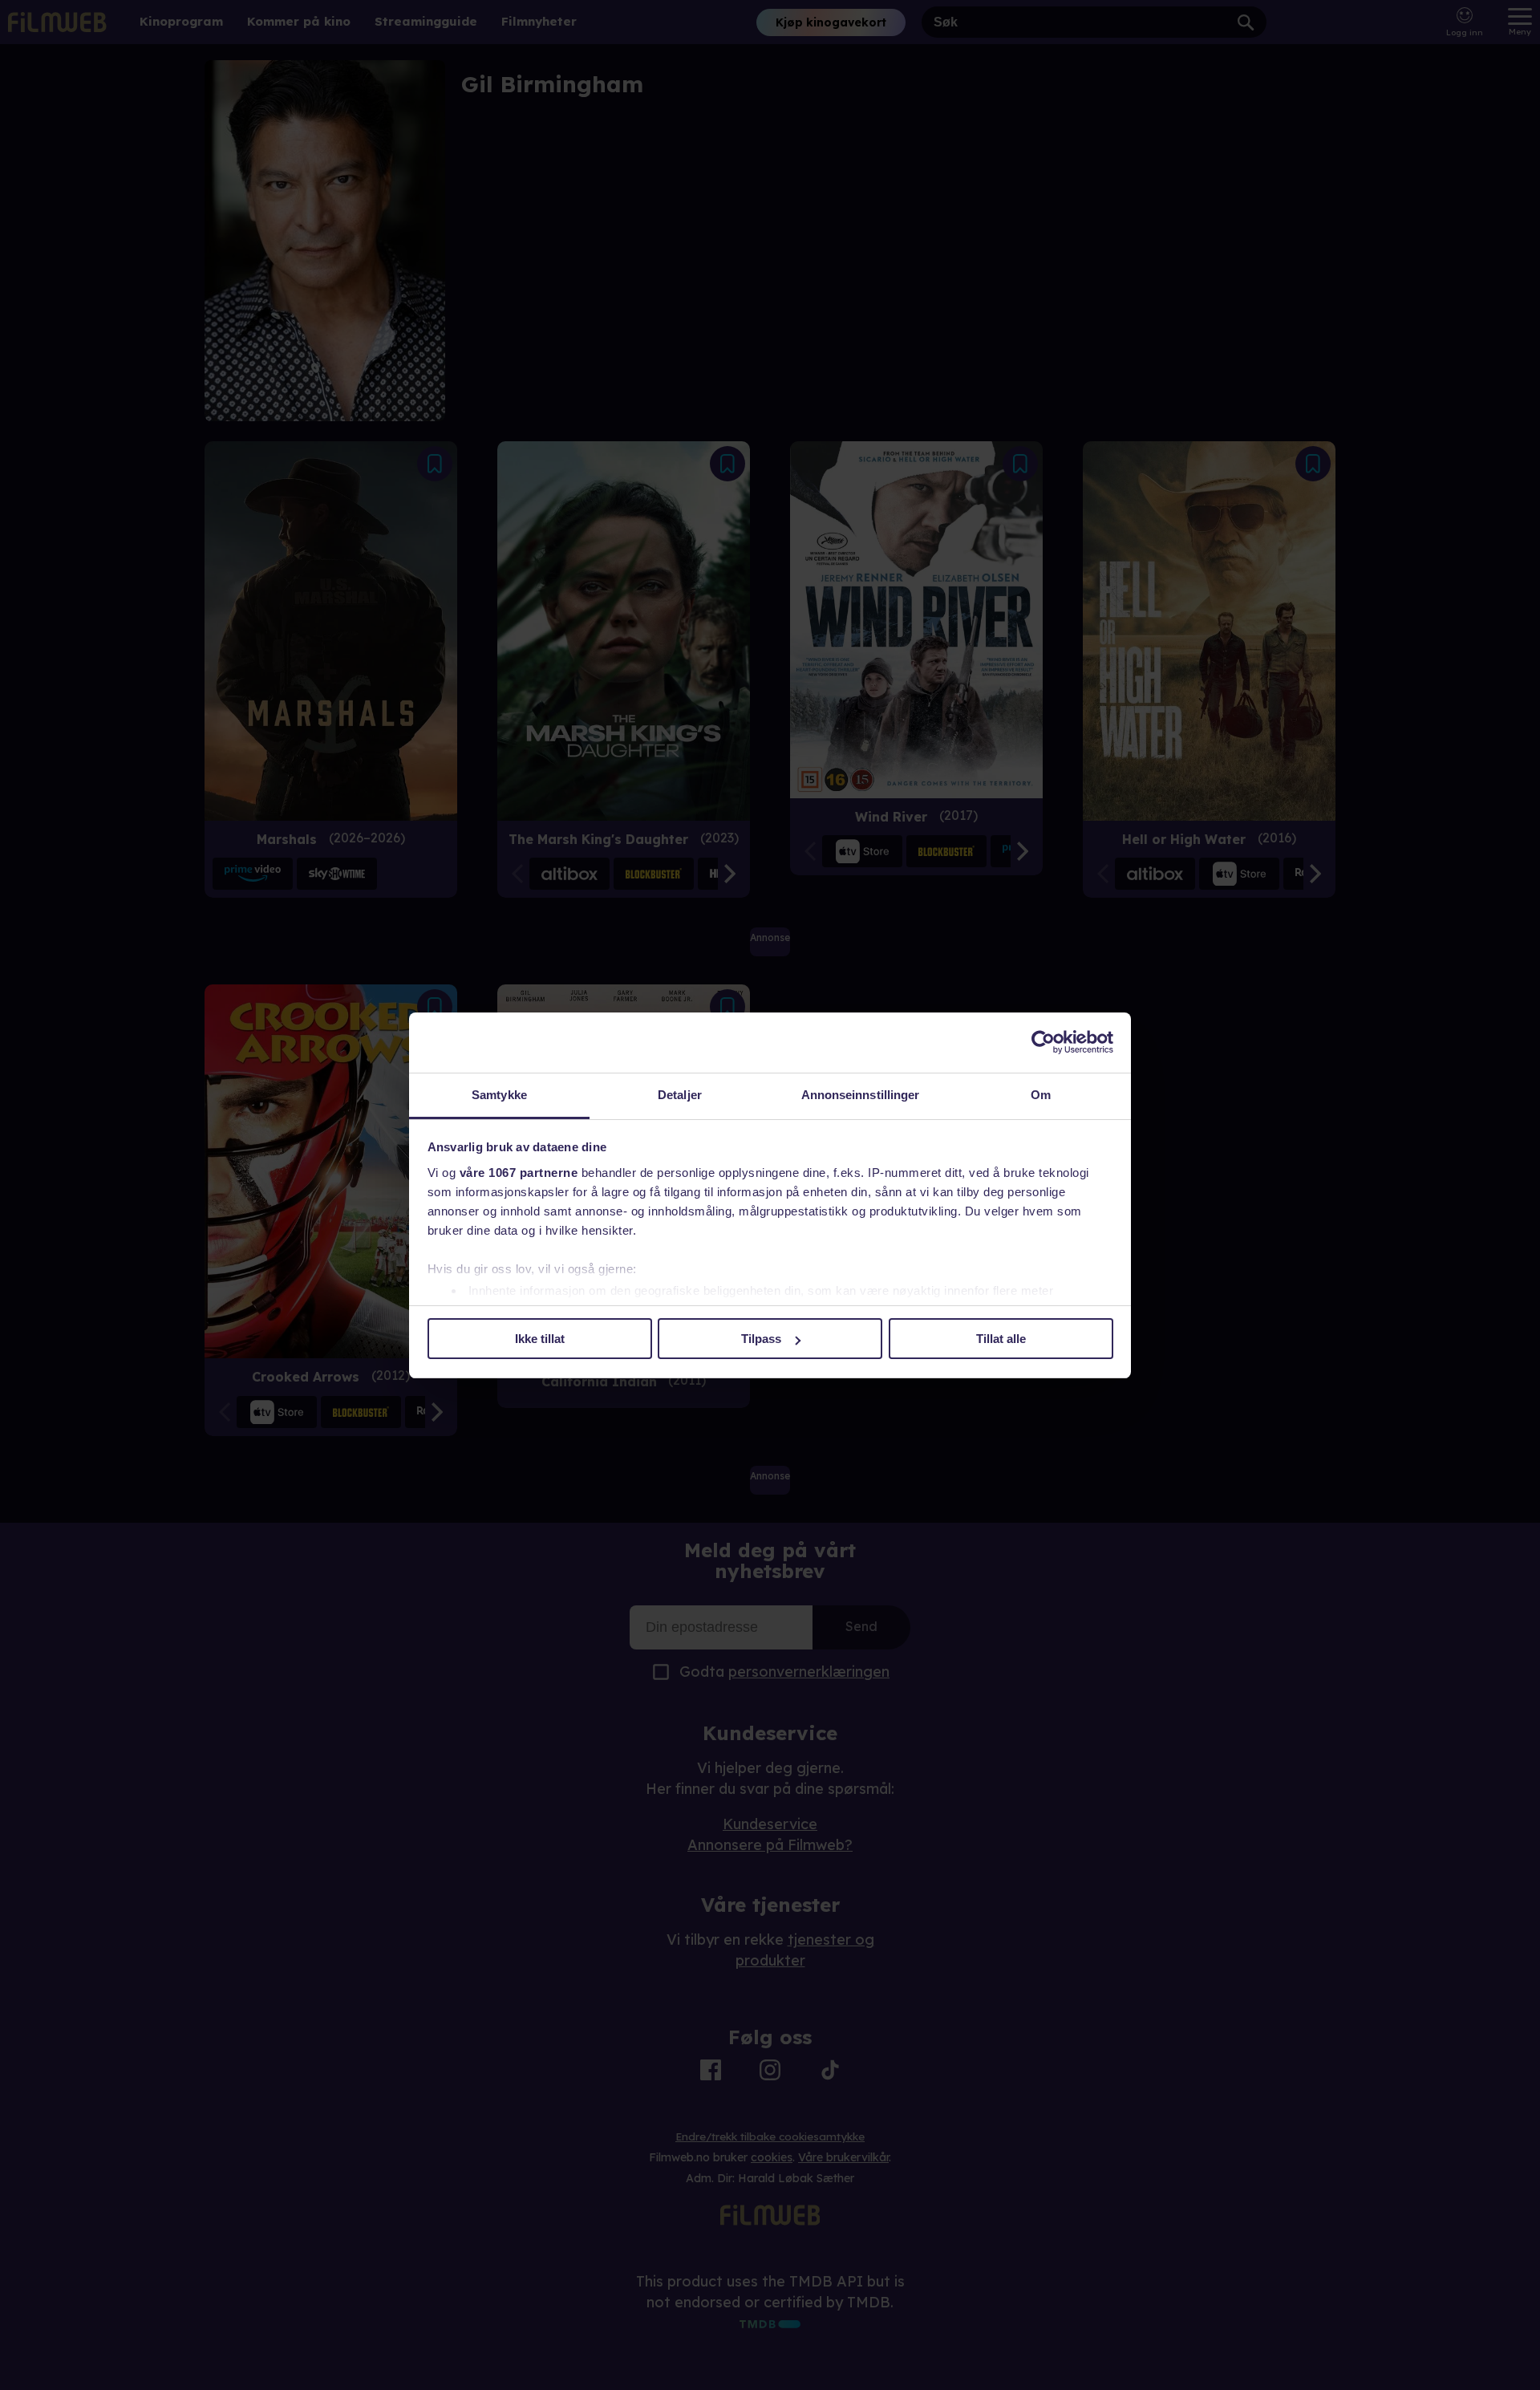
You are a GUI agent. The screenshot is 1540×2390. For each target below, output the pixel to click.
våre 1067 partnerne (519, 1173)
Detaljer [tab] (680, 1095)
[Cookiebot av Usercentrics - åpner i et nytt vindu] (1043, 1042)
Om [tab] (1041, 1095)
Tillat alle (1001, 1339)
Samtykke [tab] (499, 1095)
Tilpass (761, 1339)
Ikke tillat (540, 1339)
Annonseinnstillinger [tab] (861, 1095)
